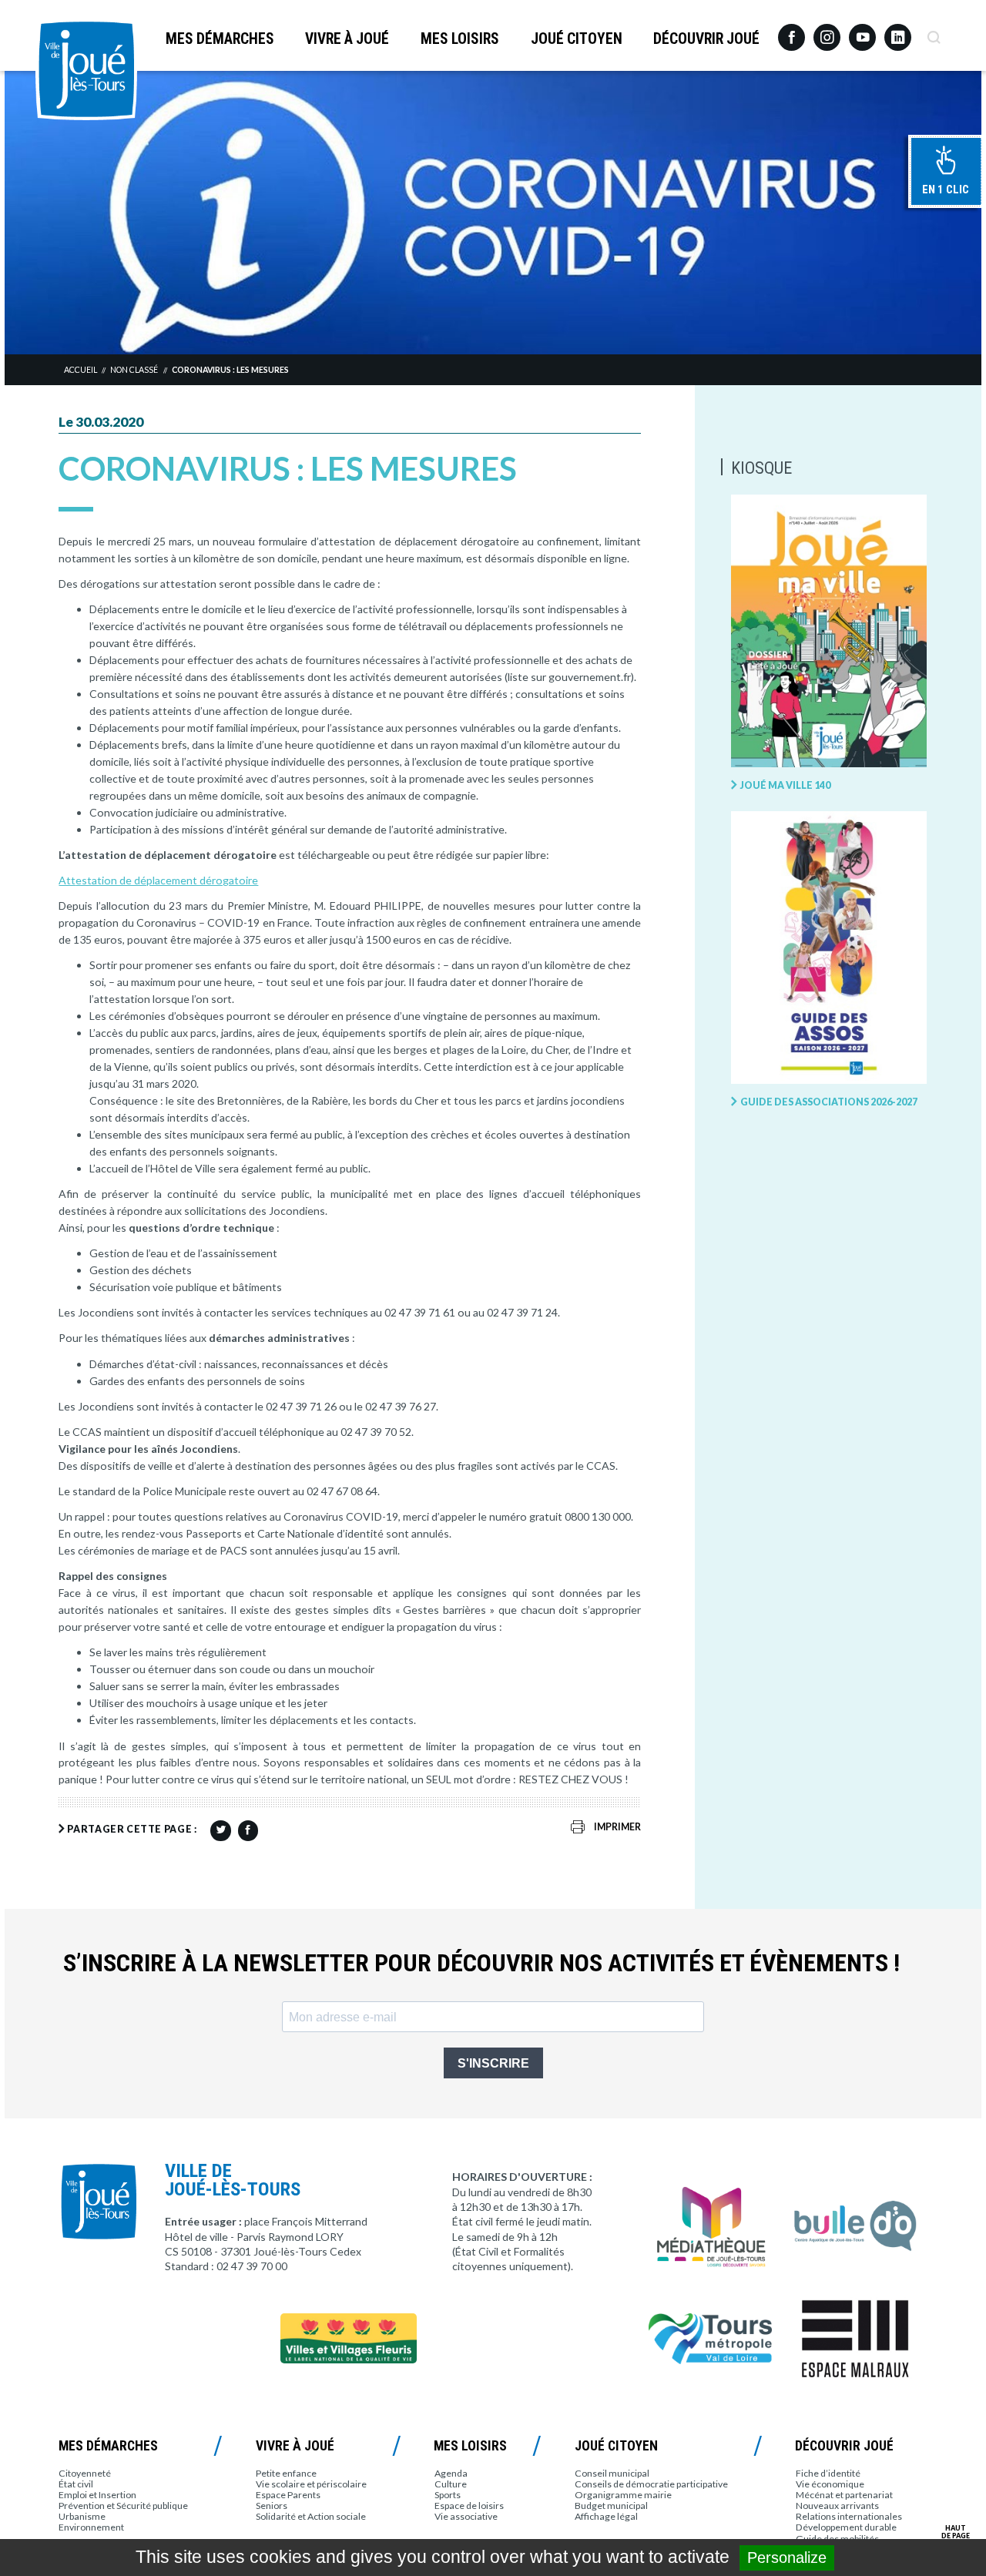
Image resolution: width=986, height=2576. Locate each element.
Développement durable (846, 2527)
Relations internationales (849, 2516)
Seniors (272, 2506)
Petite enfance (286, 2473)
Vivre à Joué (347, 39)
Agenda (451, 2473)
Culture (451, 2484)
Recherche (933, 32)
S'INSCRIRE (493, 2063)
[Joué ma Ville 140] (829, 632)
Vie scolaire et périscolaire (311, 2484)
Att (67, 880)
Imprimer (617, 1827)
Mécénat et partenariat (844, 2495)
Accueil (80, 370)
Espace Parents (288, 2495)
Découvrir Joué (706, 39)
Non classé (134, 370)
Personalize (787, 2558)
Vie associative (466, 2516)
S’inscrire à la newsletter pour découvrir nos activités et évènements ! (481, 1963)
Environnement (91, 2527)
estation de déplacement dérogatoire (167, 880)
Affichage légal (606, 2516)
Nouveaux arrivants (837, 2506)
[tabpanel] (493, 212)
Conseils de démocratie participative (651, 2484)
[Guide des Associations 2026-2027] (829, 948)
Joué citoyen (577, 39)
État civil (76, 2484)
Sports (448, 2495)
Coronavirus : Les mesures (230, 370)
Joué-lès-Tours (86, 69)
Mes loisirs (460, 39)
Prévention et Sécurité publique (123, 2506)
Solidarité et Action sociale (311, 2516)
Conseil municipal (612, 2473)
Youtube (862, 32)
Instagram (827, 30)
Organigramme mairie (623, 2495)
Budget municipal (611, 2506)
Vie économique (830, 2484)
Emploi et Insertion (97, 2495)
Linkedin (898, 30)
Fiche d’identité (828, 2473)
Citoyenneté (85, 2473)
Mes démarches (220, 39)
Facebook (791, 32)
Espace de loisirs (469, 2506)
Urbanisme (82, 2516)
